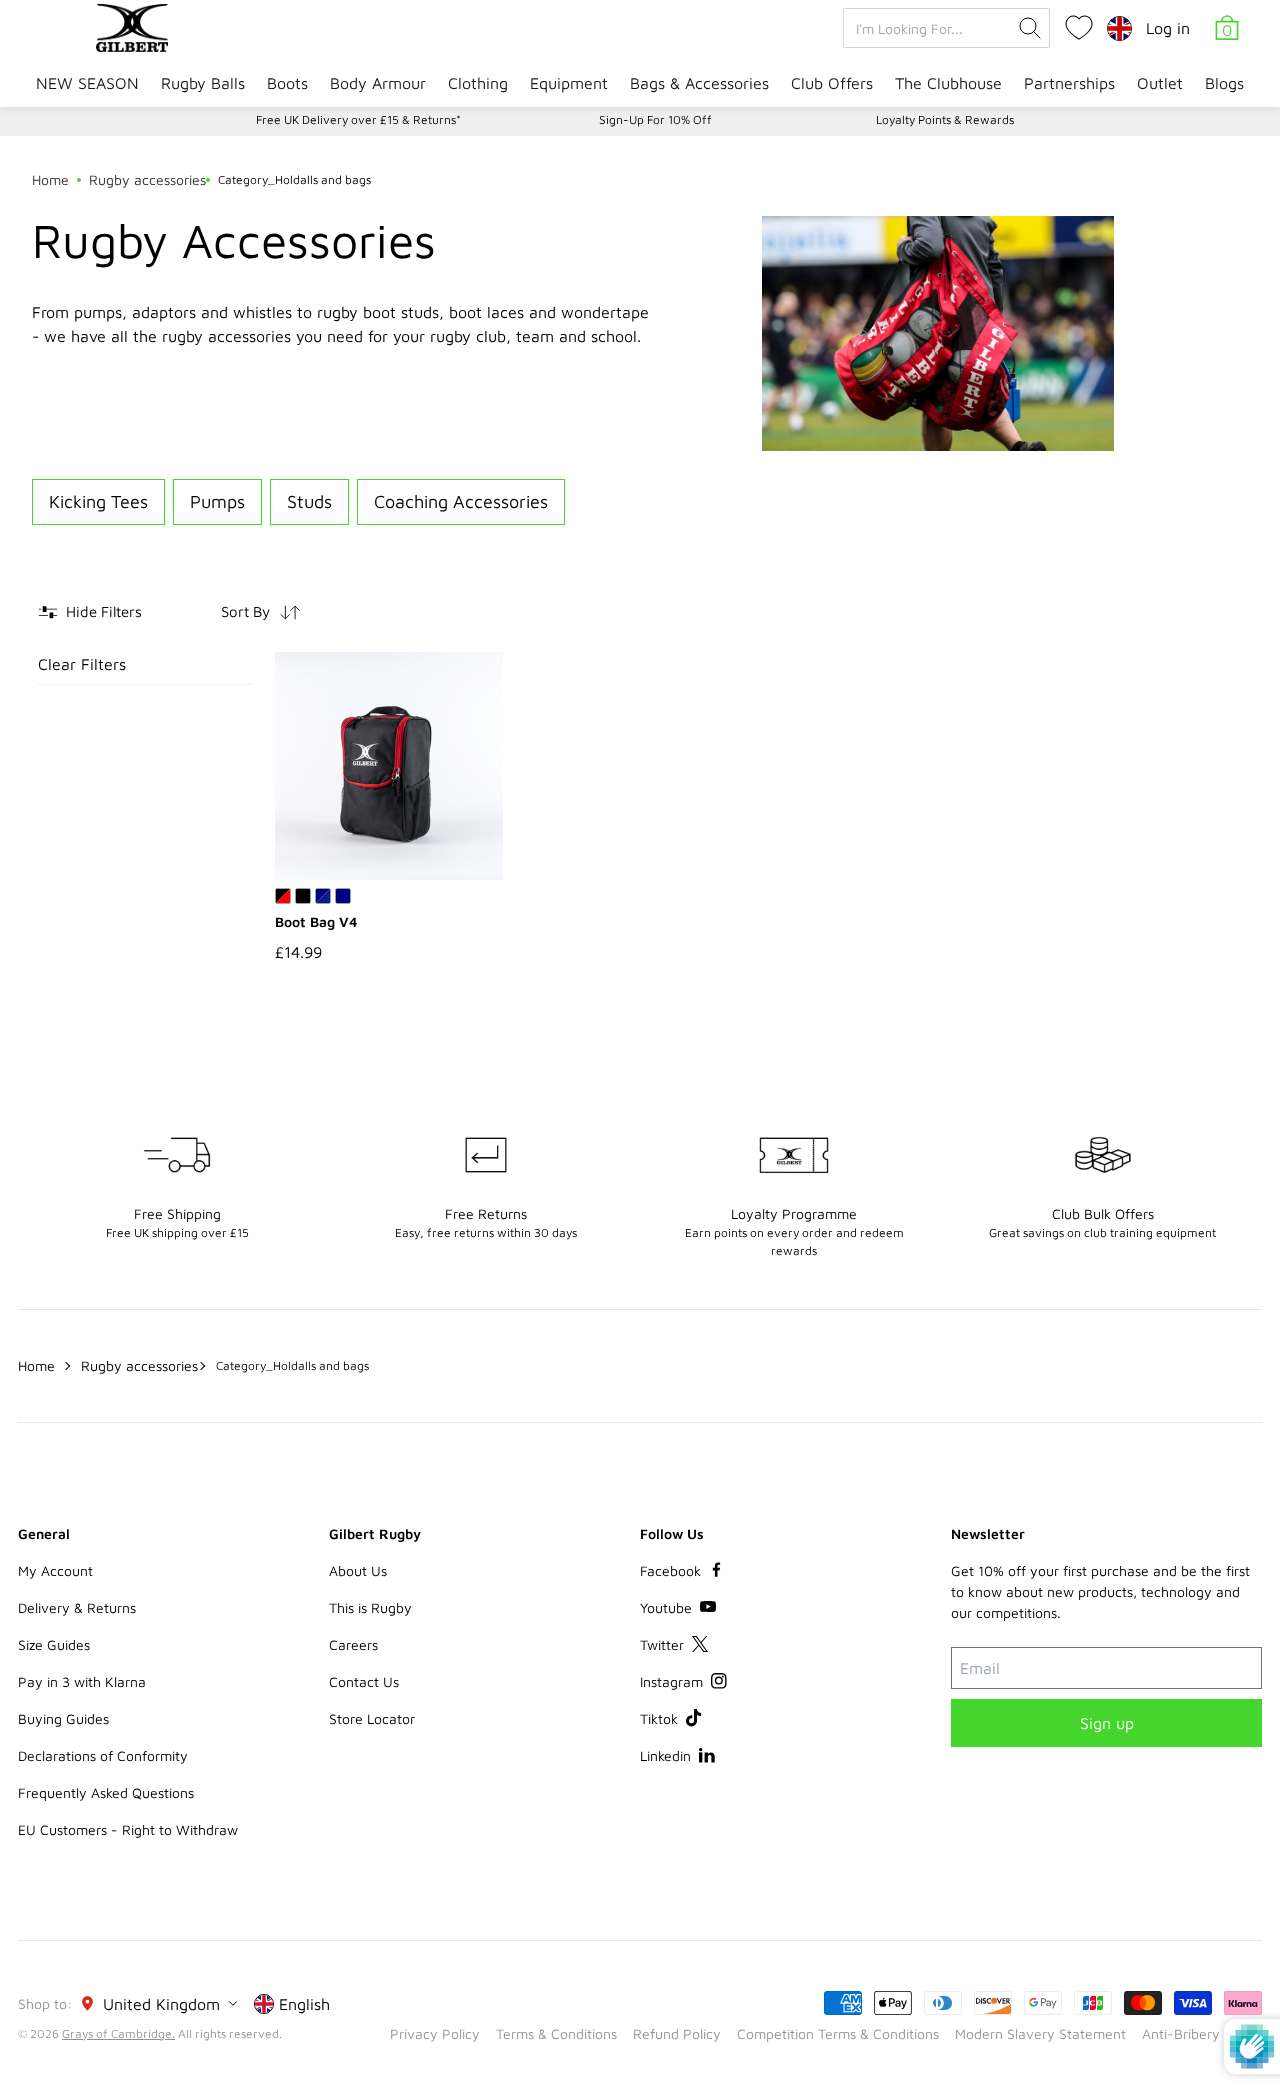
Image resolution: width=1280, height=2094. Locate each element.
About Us (358, 1570)
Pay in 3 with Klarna (82, 1681)
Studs (309, 501)
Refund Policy (677, 2033)
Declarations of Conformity (103, 1755)
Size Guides (54, 1644)
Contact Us (364, 1681)
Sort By (245, 611)
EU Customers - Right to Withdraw (128, 1829)
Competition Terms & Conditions (838, 2033)
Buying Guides (63, 1718)
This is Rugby (370, 1607)
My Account (55, 1570)
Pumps (217, 501)
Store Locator (372, 1718)
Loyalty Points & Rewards (945, 119)
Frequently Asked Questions (106, 1792)
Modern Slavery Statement (1040, 2033)
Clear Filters (82, 664)
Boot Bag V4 (316, 921)
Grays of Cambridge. (118, 2033)
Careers (353, 1644)
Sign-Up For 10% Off (655, 119)
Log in (1168, 28)
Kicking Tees (98, 501)
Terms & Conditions (556, 2033)
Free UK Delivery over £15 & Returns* (358, 119)
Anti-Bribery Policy (1202, 2033)
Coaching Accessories (461, 501)
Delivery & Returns (77, 1607)
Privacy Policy (435, 2033)
